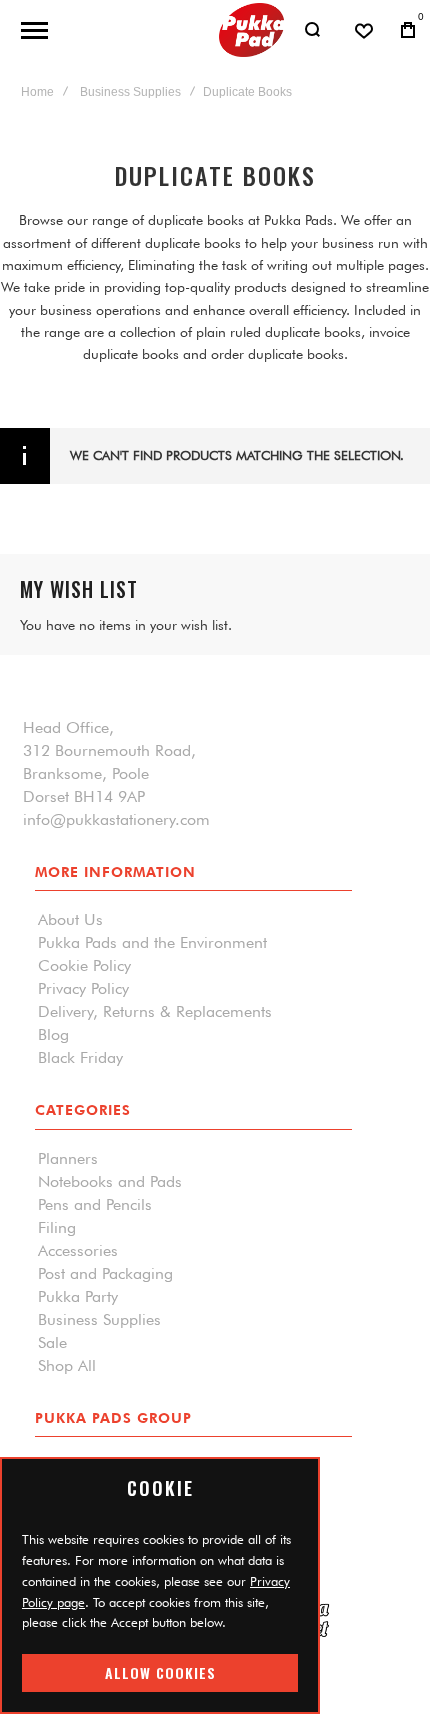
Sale (52, 1343)
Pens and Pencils (95, 1205)
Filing (57, 1228)
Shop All (67, 1366)
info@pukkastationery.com (116, 820)
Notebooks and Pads (110, 1182)
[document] (160, 1585)
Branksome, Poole (86, 774)
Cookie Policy (84, 966)
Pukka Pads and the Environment (152, 943)
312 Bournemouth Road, (109, 751)
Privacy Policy (83, 989)
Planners (68, 1159)
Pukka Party (78, 1297)
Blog (53, 1035)
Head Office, (68, 728)
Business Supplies (130, 92)
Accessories (78, 1251)
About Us (70, 920)
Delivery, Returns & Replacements (155, 1012)
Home (37, 92)
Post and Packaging (105, 1274)
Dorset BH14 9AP (84, 797)
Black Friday (80, 1058)
